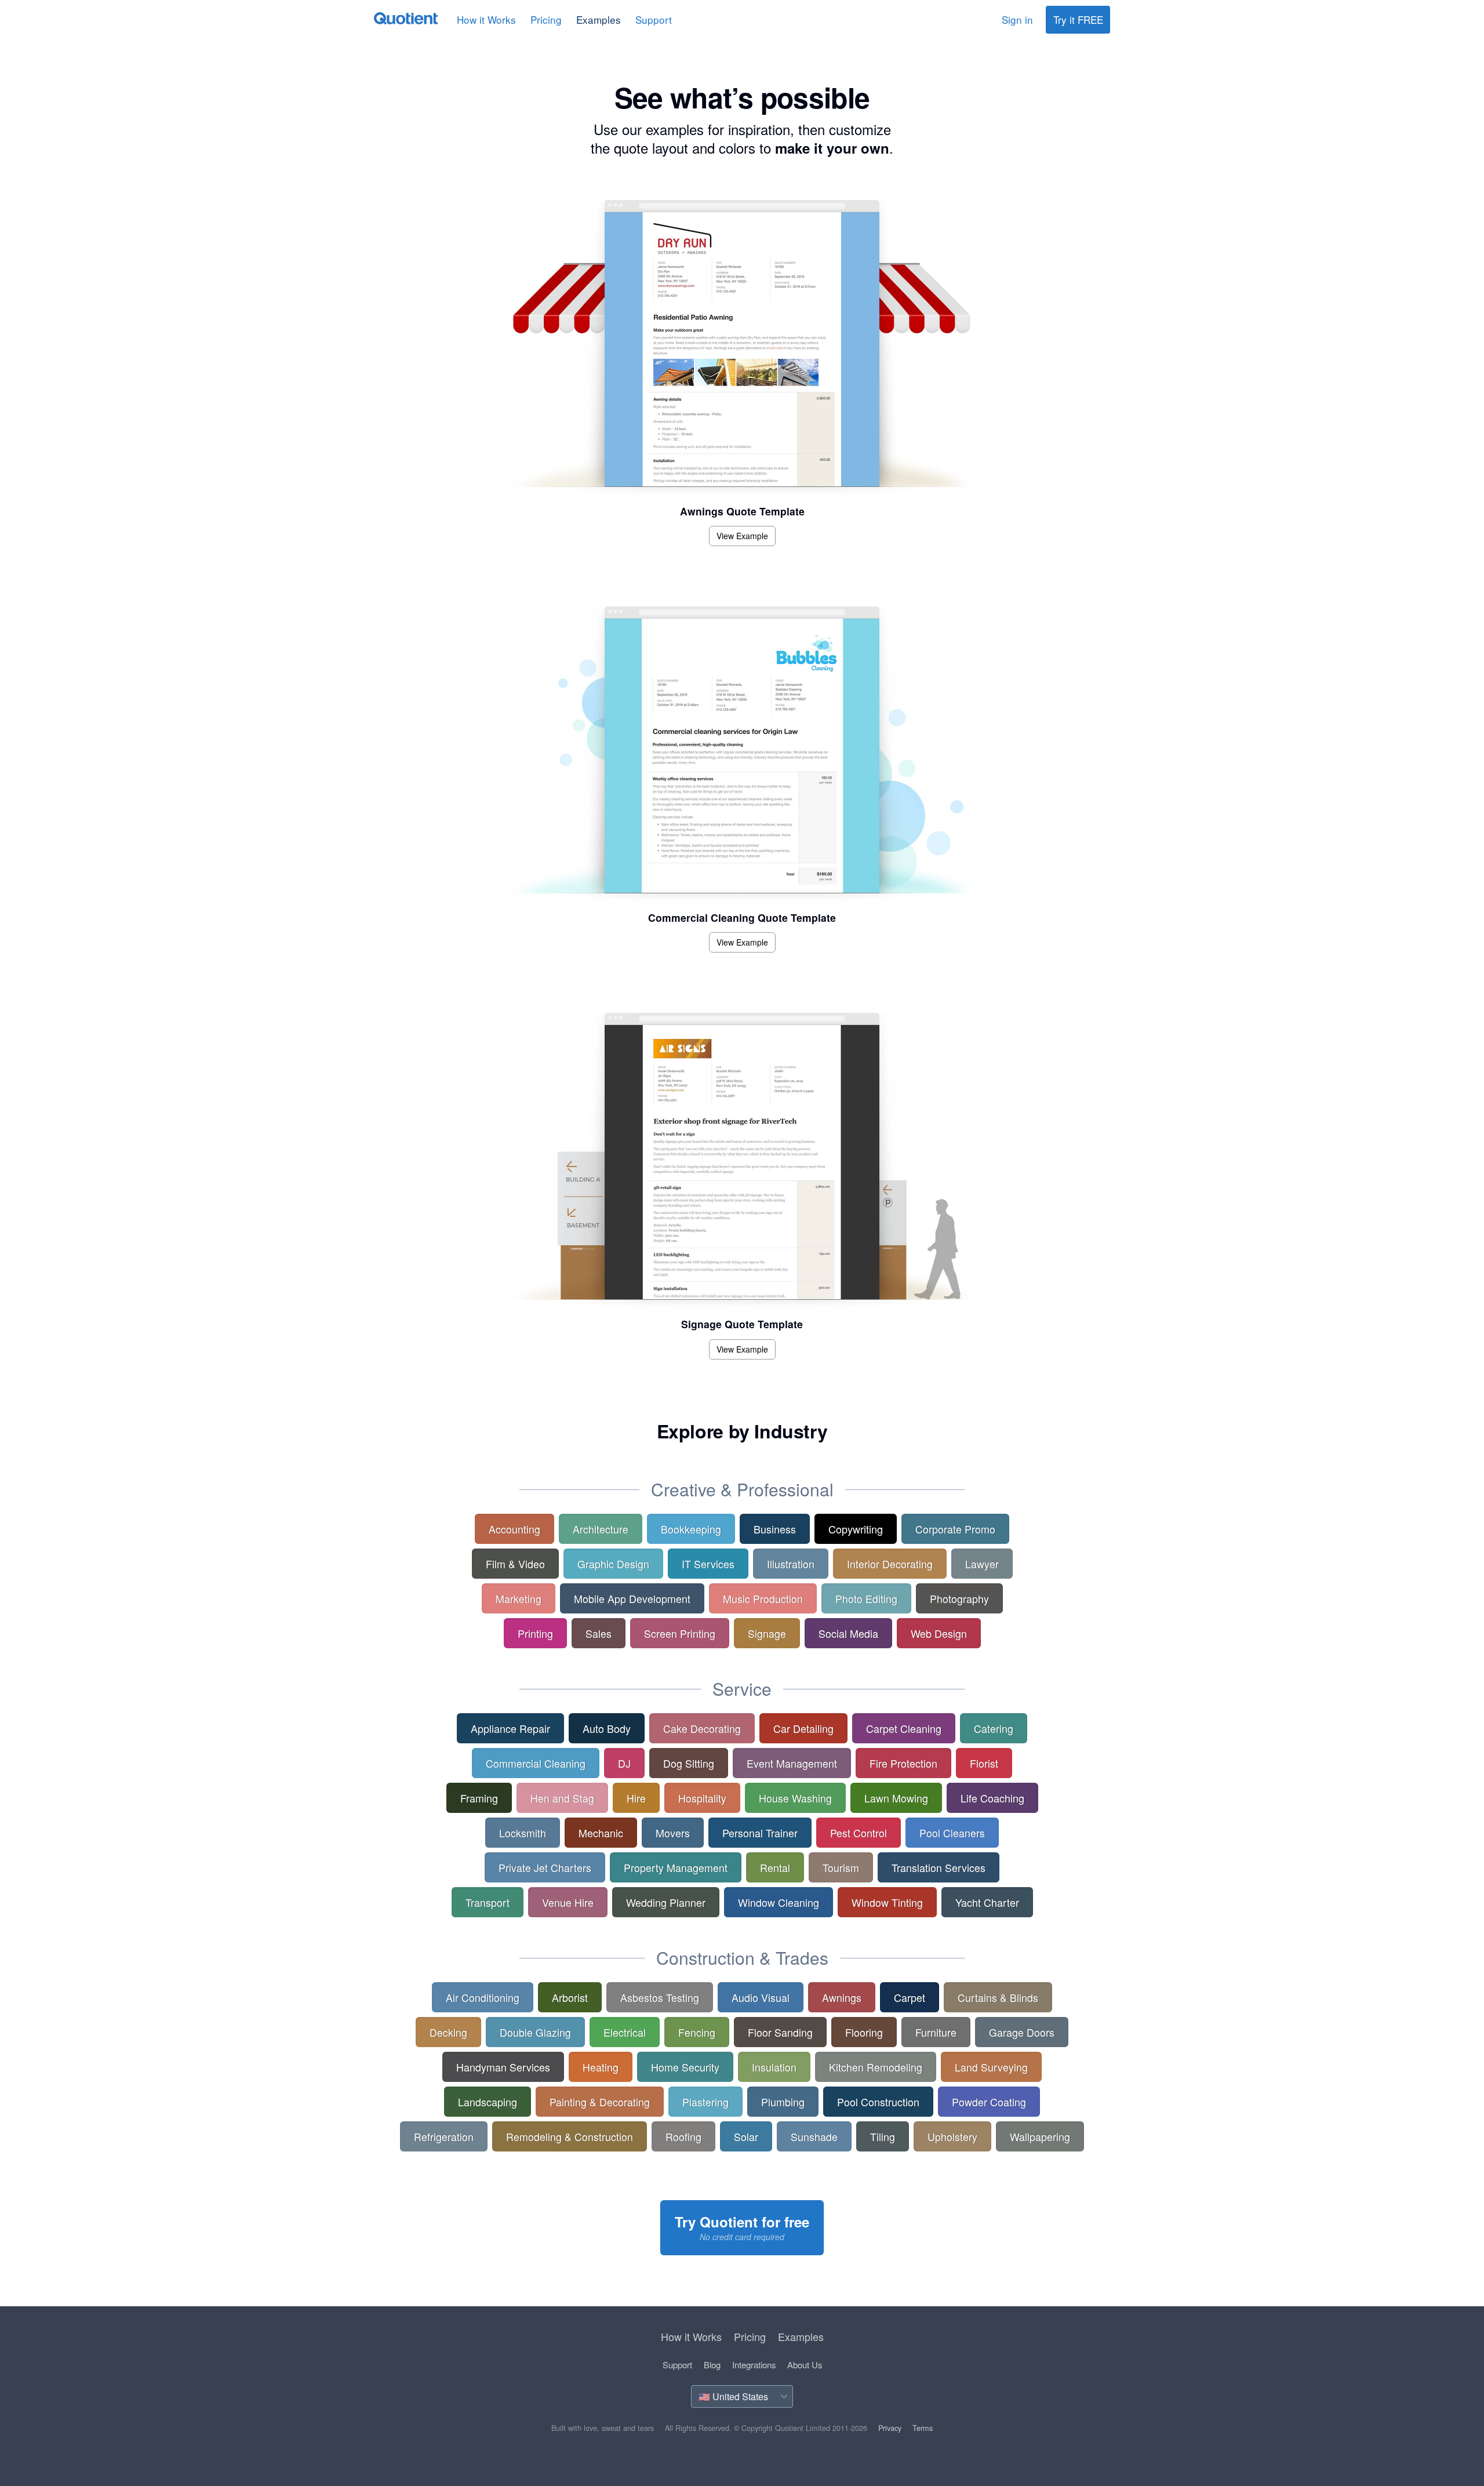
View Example (742, 536)
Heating (601, 2067)
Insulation (774, 2067)
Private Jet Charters (545, 1867)
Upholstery (952, 2136)
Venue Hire (568, 1902)
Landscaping (488, 2102)
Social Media (848, 1633)
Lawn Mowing (896, 1798)
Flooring (864, 2032)
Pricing (546, 19)
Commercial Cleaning (536, 1763)
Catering (994, 1728)
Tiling (883, 2136)
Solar (746, 2136)
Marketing (519, 1598)
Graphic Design (613, 1564)
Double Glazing (535, 2032)
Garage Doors (1022, 2032)
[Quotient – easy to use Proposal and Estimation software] (406, 18)
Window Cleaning (779, 1902)
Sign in (1017, 19)
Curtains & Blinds (998, 1997)
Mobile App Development (632, 1598)
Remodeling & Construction (570, 2136)
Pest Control (859, 1833)
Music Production (763, 1598)
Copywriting (856, 1529)
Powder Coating (989, 2102)
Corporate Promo (955, 1529)
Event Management (792, 1763)
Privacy (890, 2428)
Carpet (910, 1997)
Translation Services (939, 1867)
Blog (712, 2365)
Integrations (754, 2365)
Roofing (683, 2136)
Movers (673, 1833)
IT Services (708, 1564)
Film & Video (515, 1564)
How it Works (486, 19)
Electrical (625, 2032)
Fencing (697, 2032)
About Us (805, 2365)
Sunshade (814, 2136)
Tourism (841, 1867)
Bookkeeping (691, 1529)
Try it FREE (1078, 19)
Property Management (676, 1867)
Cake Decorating (702, 1728)
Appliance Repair (510, 1728)
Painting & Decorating (600, 2102)
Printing (535, 1633)
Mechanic (601, 1833)
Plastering (705, 2102)
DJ (624, 1763)
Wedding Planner (666, 1902)
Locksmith (523, 1833)
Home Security (685, 2067)
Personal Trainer (760, 1833)
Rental (775, 1867)
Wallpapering (1040, 2136)
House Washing (795, 1798)
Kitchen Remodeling (876, 2067)
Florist (984, 1763)
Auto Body (607, 1728)
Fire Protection (903, 1763)
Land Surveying (991, 2067)
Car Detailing (803, 1728)
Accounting (514, 1529)
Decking (448, 2032)
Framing (479, 1798)
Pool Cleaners (952, 1833)
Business (775, 1529)
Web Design (939, 1633)
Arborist (570, 1997)
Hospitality (702, 1798)
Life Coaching (992, 1798)
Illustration (791, 1564)
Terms (923, 2428)
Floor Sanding (780, 2032)
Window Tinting (887, 1902)
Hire (636, 1798)
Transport (488, 1902)
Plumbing (783, 2102)
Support (654, 19)
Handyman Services (503, 2067)
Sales (599, 1633)
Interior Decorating (890, 1564)
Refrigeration (444, 2136)
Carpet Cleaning (904, 1728)
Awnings (842, 1997)
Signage (767, 1633)
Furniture (936, 2032)
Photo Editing (866, 1598)
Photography (959, 1598)
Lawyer (982, 1564)
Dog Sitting (689, 1763)
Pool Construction (878, 2102)
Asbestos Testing (660, 1997)
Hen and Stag (562, 1798)
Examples (599, 19)
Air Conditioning (483, 1997)
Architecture (601, 1529)
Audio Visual (761, 1997)
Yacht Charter (987, 1902)
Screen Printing (680, 1633)
